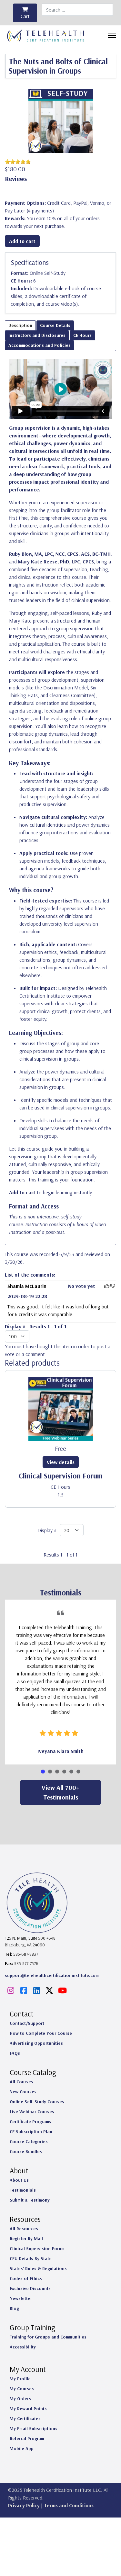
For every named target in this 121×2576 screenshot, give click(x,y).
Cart (25, 16)
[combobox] (77, 10)
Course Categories (29, 2141)
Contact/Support (27, 2023)
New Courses (23, 2092)
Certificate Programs (30, 2122)
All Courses (21, 2082)
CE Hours (82, 335)
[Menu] (112, 35)
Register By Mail (26, 2239)
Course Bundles (26, 2151)
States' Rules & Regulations (38, 2268)
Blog (14, 2308)
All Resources (24, 2229)
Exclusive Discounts (30, 2288)
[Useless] (113, 1286)
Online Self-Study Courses (37, 2102)
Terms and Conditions (69, 2505)
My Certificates (25, 2419)
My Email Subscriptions (34, 2428)
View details (61, 1462)
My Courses (22, 2389)
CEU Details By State (31, 2258)
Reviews (16, 179)
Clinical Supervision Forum (61, 1476)
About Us (19, 2180)
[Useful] (107, 1286)
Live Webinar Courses (32, 2112)
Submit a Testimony (30, 2200)
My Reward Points (28, 2409)
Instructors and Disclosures (37, 335)
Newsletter (21, 2298)
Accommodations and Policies (40, 345)
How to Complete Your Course (41, 2033)
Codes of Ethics (26, 2278)
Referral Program (27, 2438)
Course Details (55, 325)
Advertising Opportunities (36, 2043)
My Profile (20, 2379)
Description (20, 325)
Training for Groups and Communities (48, 2337)
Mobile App (22, 2448)
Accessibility (23, 2347)
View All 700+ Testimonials (60, 1792)
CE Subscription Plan (31, 2132)
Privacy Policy (24, 2505)
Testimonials (23, 2190)
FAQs (15, 2053)
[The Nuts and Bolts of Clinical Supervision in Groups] (61, 121)
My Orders (20, 2399)
